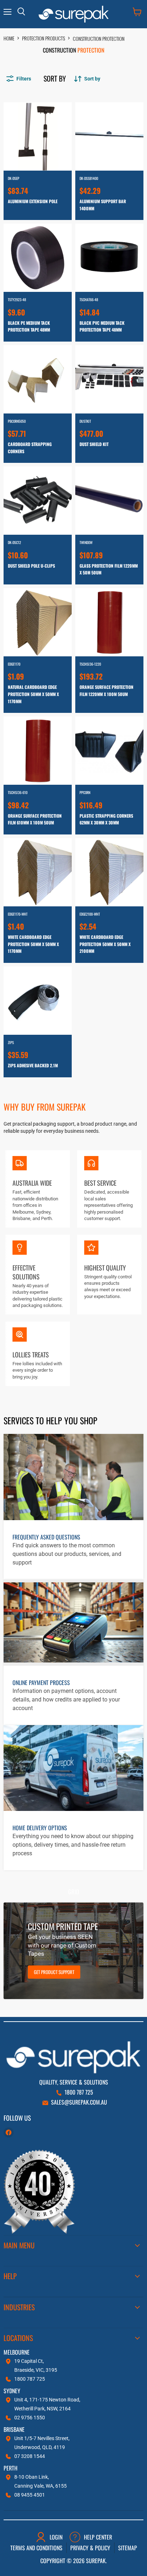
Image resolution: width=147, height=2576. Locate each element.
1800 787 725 (79, 2092)
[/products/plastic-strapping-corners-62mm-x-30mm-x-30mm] (109, 751)
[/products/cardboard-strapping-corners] (38, 379)
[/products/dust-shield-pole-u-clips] (38, 501)
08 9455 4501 (30, 2495)
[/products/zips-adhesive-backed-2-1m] (38, 1001)
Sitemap (128, 2548)
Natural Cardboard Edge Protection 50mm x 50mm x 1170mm (33, 694)
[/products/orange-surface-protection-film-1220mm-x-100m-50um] (109, 622)
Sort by (55, 78)
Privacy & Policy (90, 2548)
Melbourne (17, 2352)
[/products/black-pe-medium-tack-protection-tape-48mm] (38, 258)
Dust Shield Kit (94, 444)
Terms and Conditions (36, 2548)
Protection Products (44, 38)
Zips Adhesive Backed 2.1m (33, 1065)
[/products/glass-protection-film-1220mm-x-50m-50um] (109, 501)
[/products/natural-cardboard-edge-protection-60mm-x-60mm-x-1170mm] (38, 622)
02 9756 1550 (30, 2418)
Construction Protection (99, 38)
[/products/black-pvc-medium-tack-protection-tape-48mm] (109, 258)
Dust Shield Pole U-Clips (31, 566)
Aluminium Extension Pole (33, 201)
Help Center (98, 2537)
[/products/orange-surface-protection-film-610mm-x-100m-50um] (38, 751)
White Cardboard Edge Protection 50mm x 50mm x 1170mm (33, 944)
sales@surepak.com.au (79, 2102)
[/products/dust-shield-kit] (109, 379)
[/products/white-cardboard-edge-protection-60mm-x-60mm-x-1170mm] (38, 872)
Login (56, 2537)
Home (9, 38)
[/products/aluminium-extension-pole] (38, 136)
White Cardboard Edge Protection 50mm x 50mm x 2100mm (105, 944)
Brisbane (14, 2429)
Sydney (12, 2391)
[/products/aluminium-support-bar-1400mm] (109, 136)
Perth (11, 2468)
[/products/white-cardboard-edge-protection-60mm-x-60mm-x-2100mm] (109, 872)
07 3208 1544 (30, 2456)
